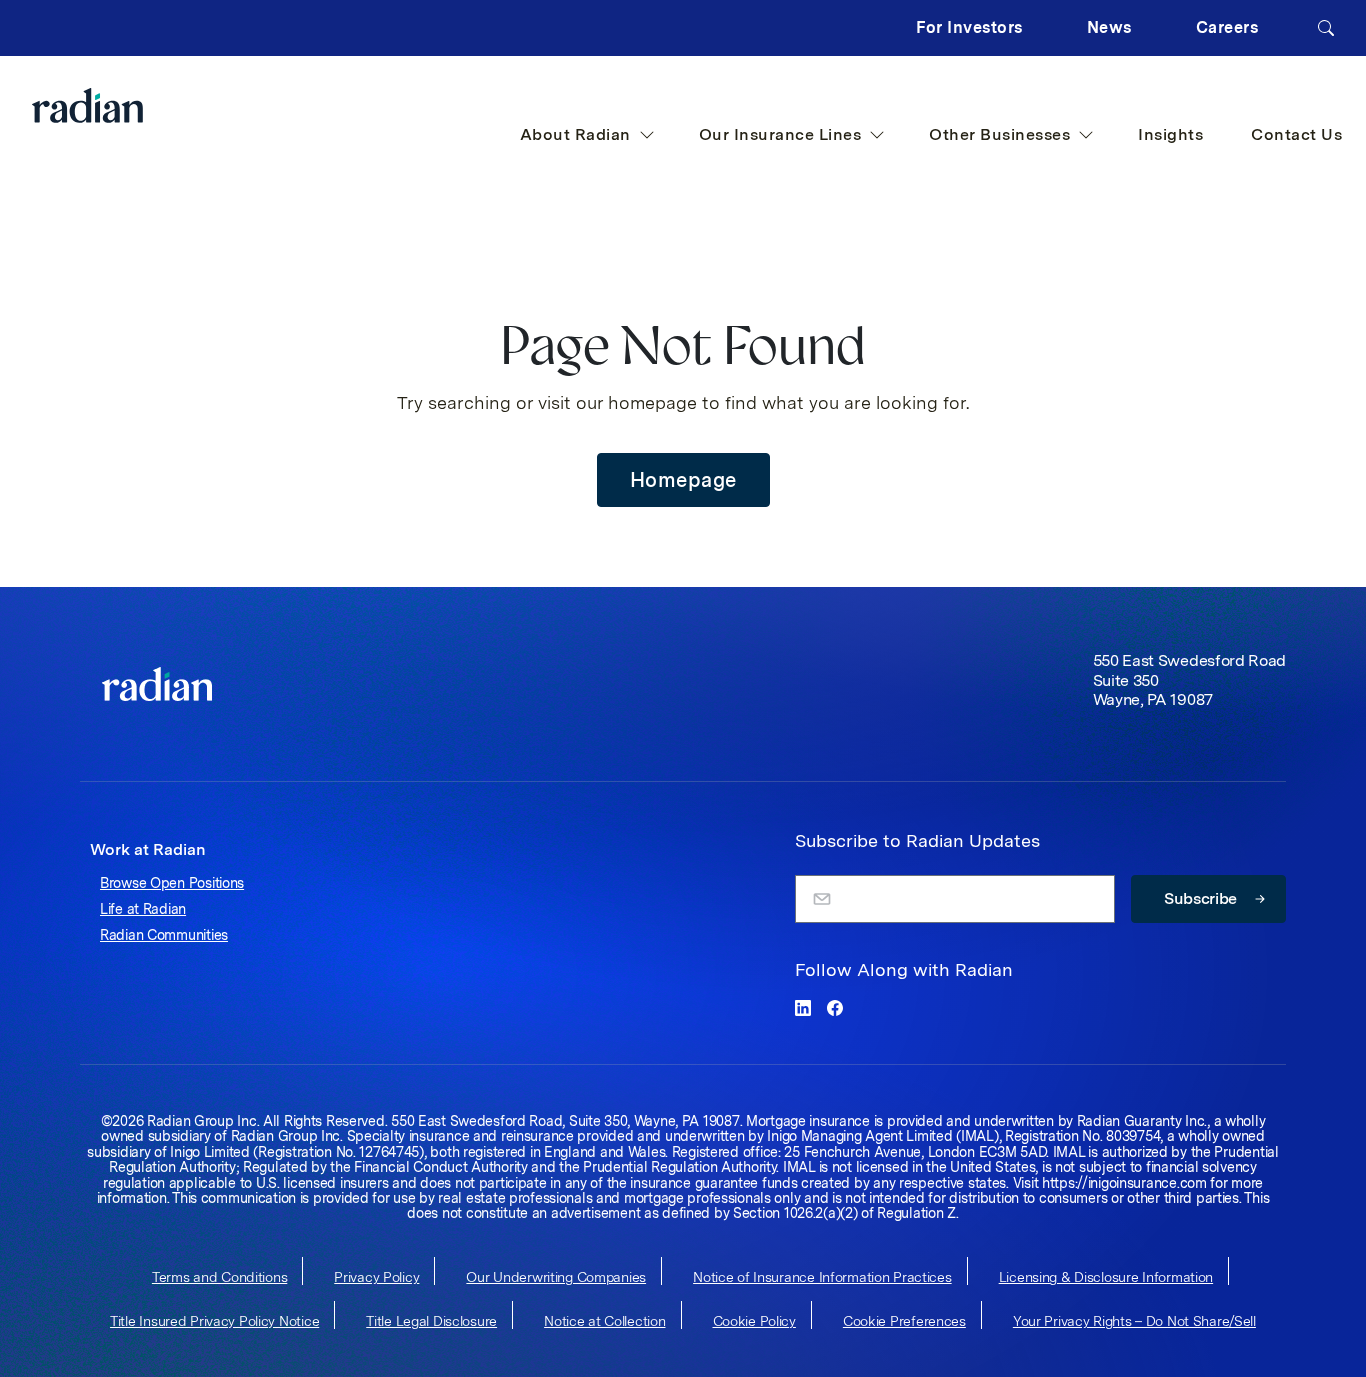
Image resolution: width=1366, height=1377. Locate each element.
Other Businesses (999, 134)
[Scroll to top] (157, 684)
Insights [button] (1170, 134)
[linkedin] (803, 1008)
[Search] (1326, 28)
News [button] (1109, 27)
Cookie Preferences (904, 1321)
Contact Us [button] (1296, 134)
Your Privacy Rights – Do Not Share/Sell (1134, 1321)
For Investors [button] (969, 27)
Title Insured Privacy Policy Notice (214, 1321)
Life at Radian (143, 909)
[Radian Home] (127, 105)
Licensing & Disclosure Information (1106, 1277)
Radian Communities (164, 935)
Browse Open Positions (172, 883)
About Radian (575, 134)
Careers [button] (1227, 27)
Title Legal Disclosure (431, 1321)
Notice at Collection (604, 1321)
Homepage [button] (683, 480)
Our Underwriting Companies (556, 1277)
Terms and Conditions (219, 1277)
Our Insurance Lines (780, 134)
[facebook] (835, 1008)
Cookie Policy (754, 1321)
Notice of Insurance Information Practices (822, 1277)
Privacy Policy (376, 1277)
